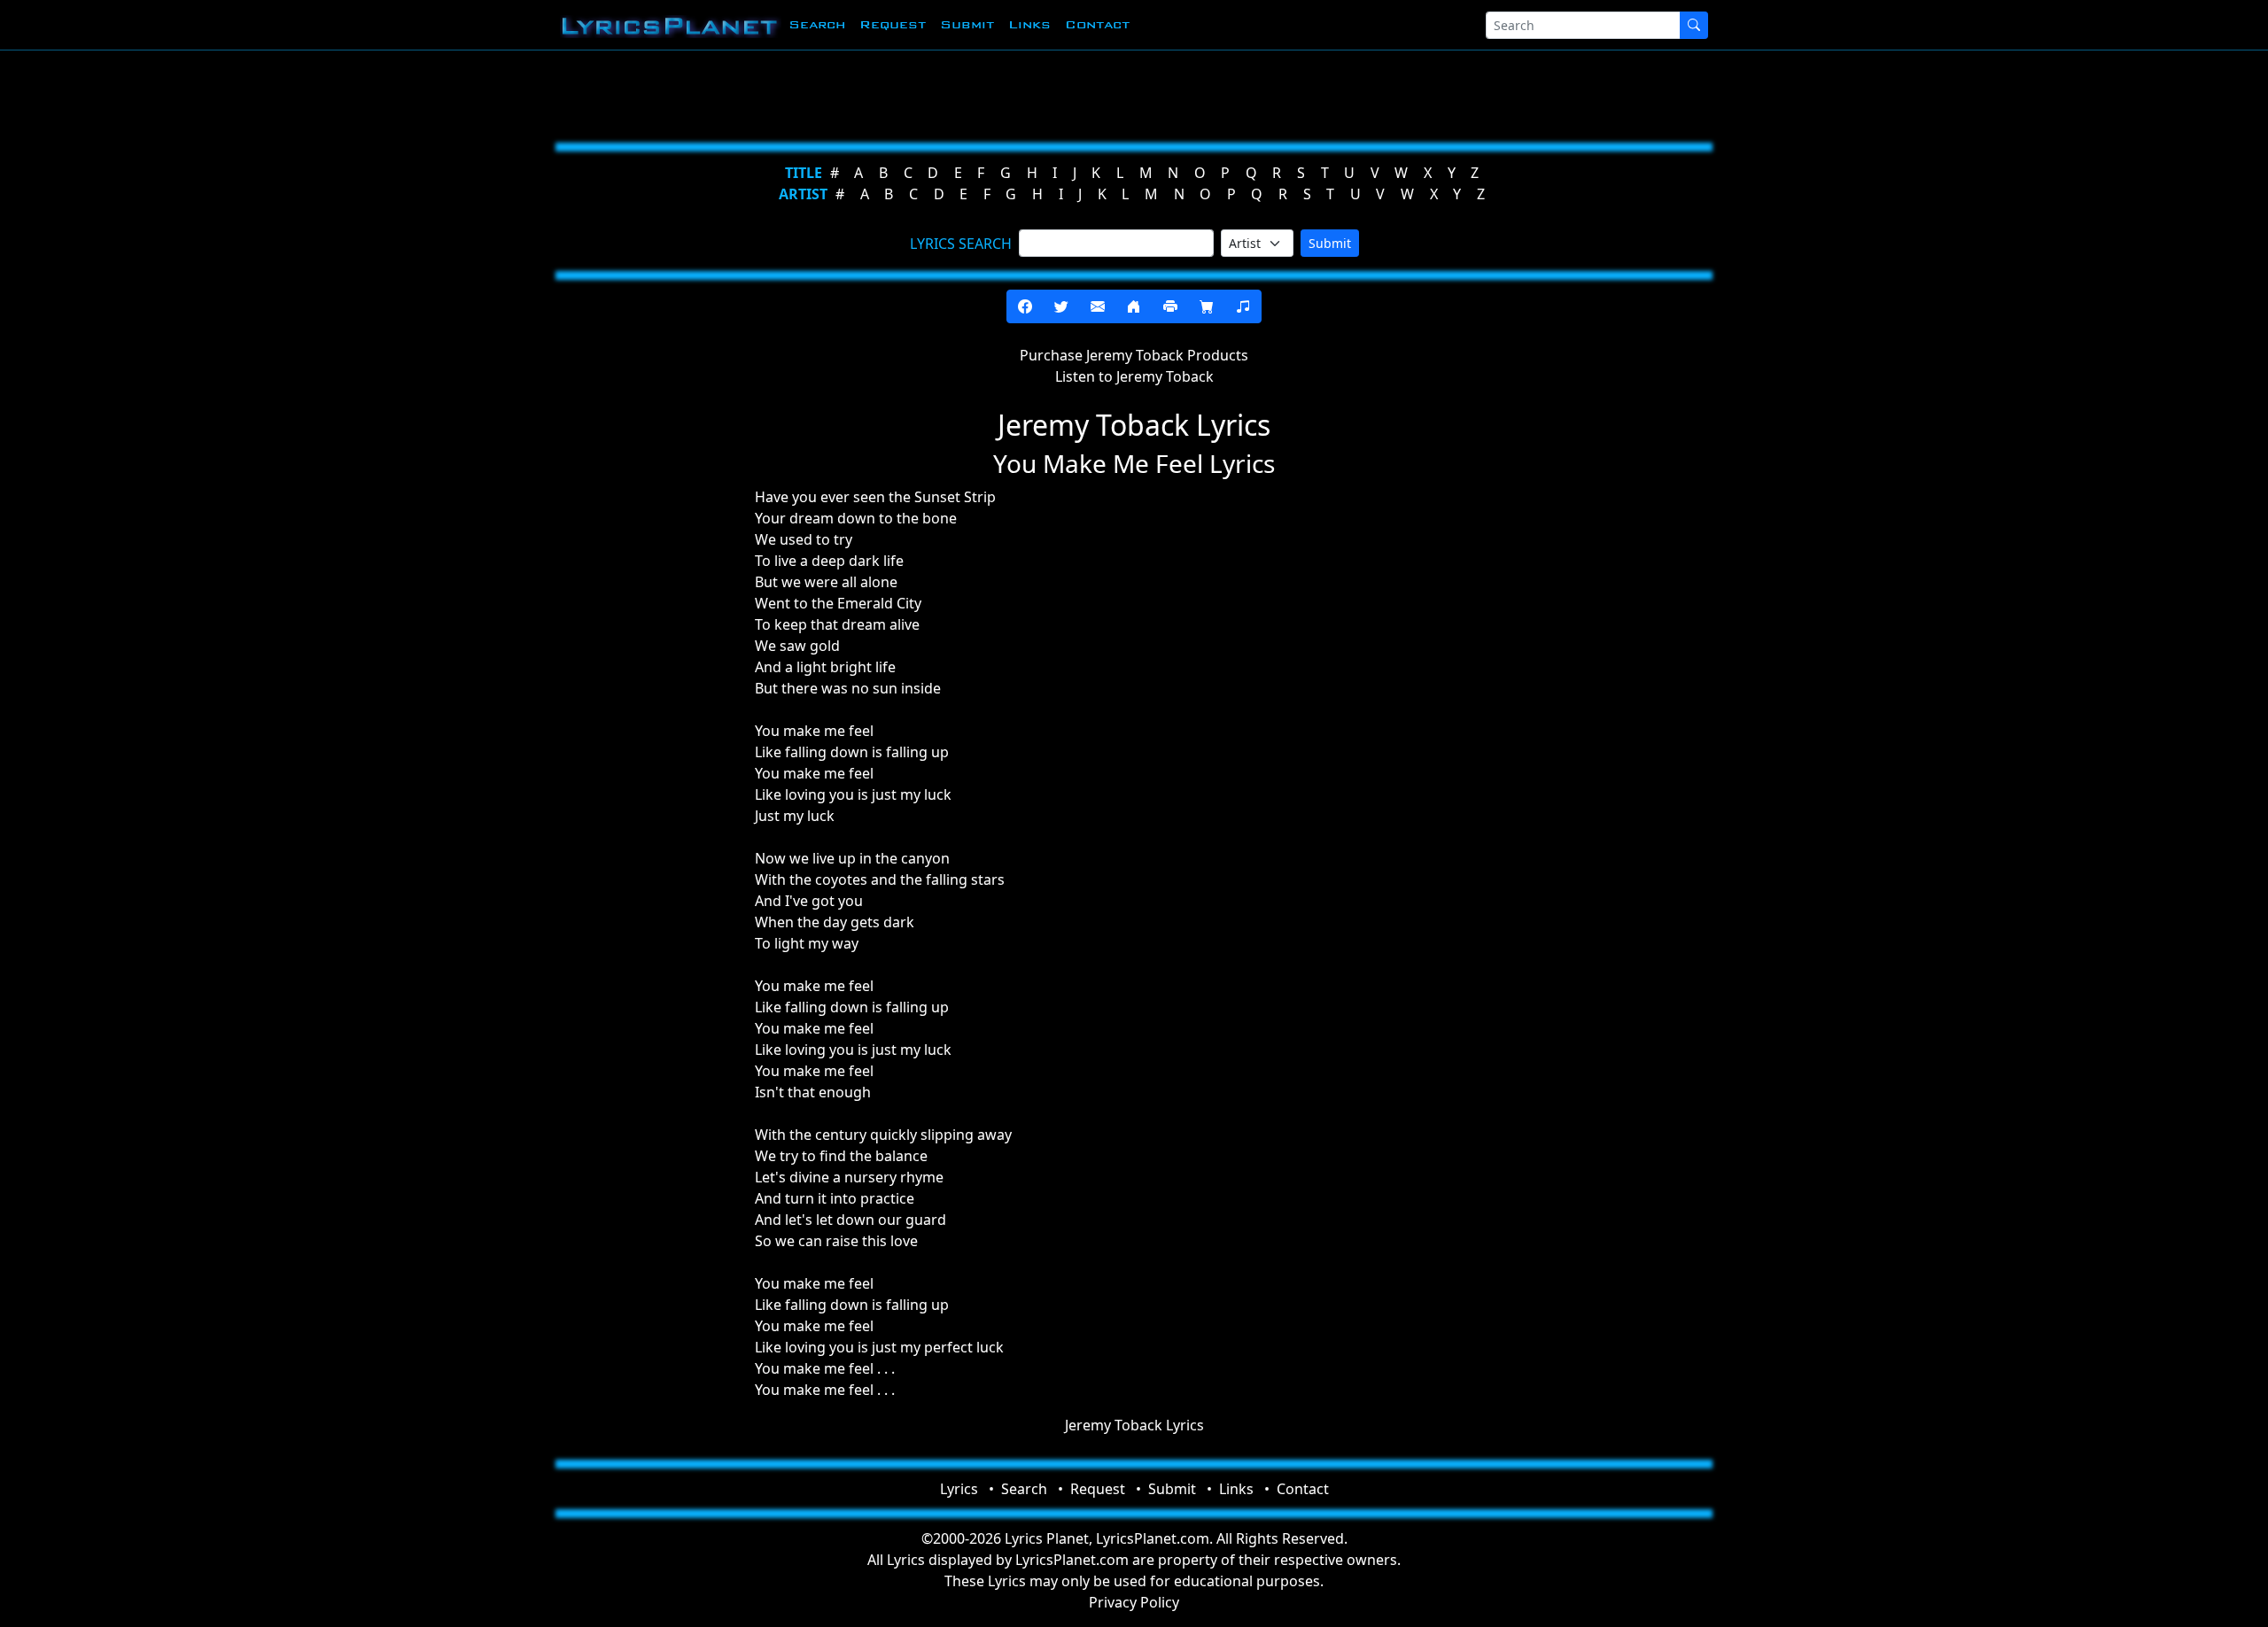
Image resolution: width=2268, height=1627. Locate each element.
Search (817, 24)
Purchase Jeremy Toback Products (1134, 355)
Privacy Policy (1134, 1602)
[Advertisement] (1047, 93)
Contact (1097, 24)
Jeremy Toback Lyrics (1134, 1425)
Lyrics (959, 1489)
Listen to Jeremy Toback (1134, 376)
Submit (967, 24)
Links (1029, 24)
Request (893, 24)
